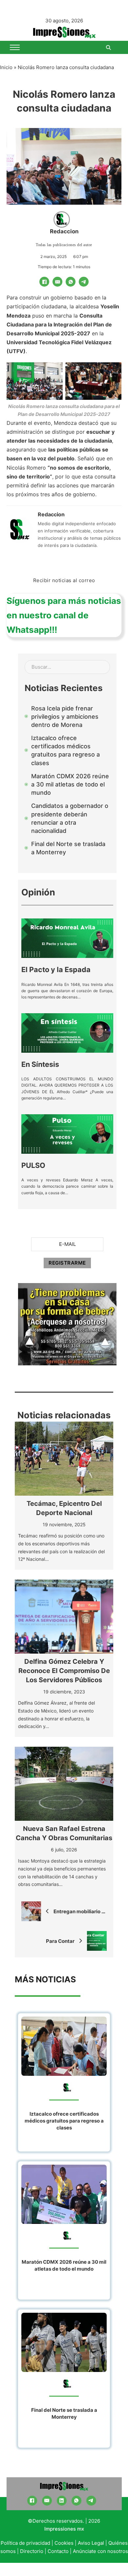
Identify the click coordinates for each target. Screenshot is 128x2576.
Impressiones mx (64, 2529)
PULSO (33, 1165)
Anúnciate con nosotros (100, 2551)
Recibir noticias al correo (64, 580)
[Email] (57, 282)
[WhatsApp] (71, 282)
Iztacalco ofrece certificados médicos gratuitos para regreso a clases (64, 2121)
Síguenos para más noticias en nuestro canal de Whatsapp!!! (64, 615)
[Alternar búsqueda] (108, 47)
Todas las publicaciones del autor (64, 245)
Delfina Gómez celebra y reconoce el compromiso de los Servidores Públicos (64, 1671)
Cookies (64, 2543)
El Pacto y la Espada (56, 969)
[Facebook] (44, 282)
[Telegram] (84, 282)
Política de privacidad (25, 2543)
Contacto (58, 2551)
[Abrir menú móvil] (15, 47)
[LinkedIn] (62, 2501)
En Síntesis (40, 1064)
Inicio (6, 67)
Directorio (32, 2551)
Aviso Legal (91, 2543)
